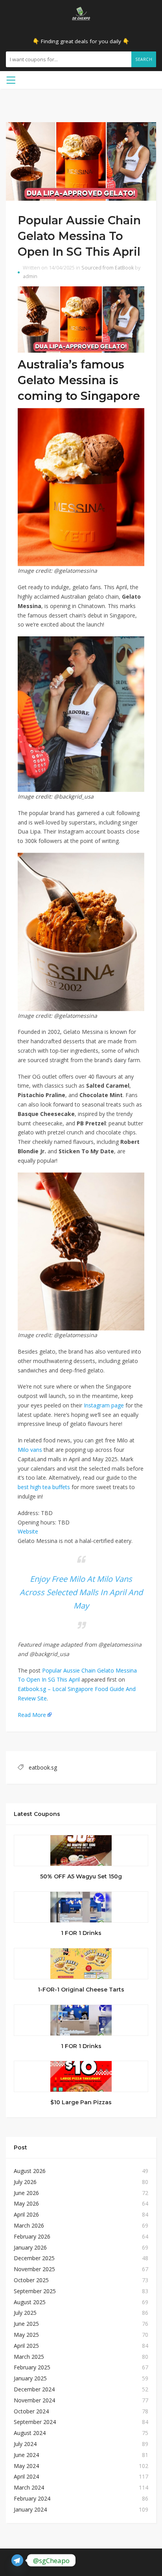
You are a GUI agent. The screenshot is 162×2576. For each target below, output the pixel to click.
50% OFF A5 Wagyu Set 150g (81, 1876)
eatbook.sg (43, 1767)
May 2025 (26, 2335)
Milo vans (30, 1450)
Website (28, 1531)
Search (144, 59)
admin (30, 276)
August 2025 (30, 2302)
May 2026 (26, 2203)
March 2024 (29, 2487)
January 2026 (30, 2247)
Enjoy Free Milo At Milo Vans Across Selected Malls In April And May (81, 1592)
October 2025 (31, 2280)
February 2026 (32, 2236)
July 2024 (25, 2444)
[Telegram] (17, 2560)
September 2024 (35, 2422)
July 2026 (25, 2182)
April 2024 (26, 2476)
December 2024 (34, 2389)
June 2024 (26, 2455)
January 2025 (30, 2378)
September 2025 (35, 2291)
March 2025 (29, 2357)
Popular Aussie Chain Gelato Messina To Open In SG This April (79, 236)
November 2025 (34, 2269)
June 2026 (26, 2193)
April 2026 (26, 2214)
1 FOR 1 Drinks (81, 1933)
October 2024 (31, 2411)
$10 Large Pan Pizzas (81, 2102)
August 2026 (30, 2171)
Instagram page (104, 1405)
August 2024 (30, 2433)
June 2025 (26, 2324)
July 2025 (25, 2313)
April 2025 (26, 2346)
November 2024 (34, 2400)
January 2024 (30, 2509)
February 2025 (32, 2367)
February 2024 (32, 2498)
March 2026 (29, 2225)
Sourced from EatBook (108, 268)
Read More (32, 1715)
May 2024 (26, 2466)
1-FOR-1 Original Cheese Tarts (81, 1990)
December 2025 (34, 2258)
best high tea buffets (44, 1487)
